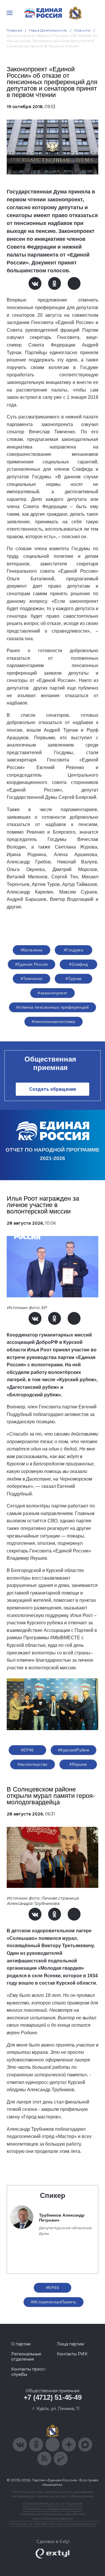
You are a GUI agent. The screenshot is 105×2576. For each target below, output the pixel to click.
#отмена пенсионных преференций (53, 1007)
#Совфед (78, 964)
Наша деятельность (48, 30)
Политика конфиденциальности (52, 2509)
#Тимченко (32, 979)
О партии (21, 2344)
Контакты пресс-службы (29, 2372)
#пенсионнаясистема (54, 1022)
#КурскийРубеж (73, 1750)
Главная (14, 30)
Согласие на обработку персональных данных (52, 2524)
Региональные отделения (26, 2357)
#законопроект (52, 993)
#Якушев (78, 1764)
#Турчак (74, 979)
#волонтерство (32, 1764)
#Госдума (73, 950)
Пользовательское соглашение (53, 2503)
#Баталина (32, 950)
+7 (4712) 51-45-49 (53, 2397)
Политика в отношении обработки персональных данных (53, 2516)
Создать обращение (53, 1089)
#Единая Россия (32, 964)
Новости (82, 30)
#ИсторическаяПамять (54, 2302)
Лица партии (70, 2344)
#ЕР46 (27, 1750)
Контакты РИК (72, 2354)
